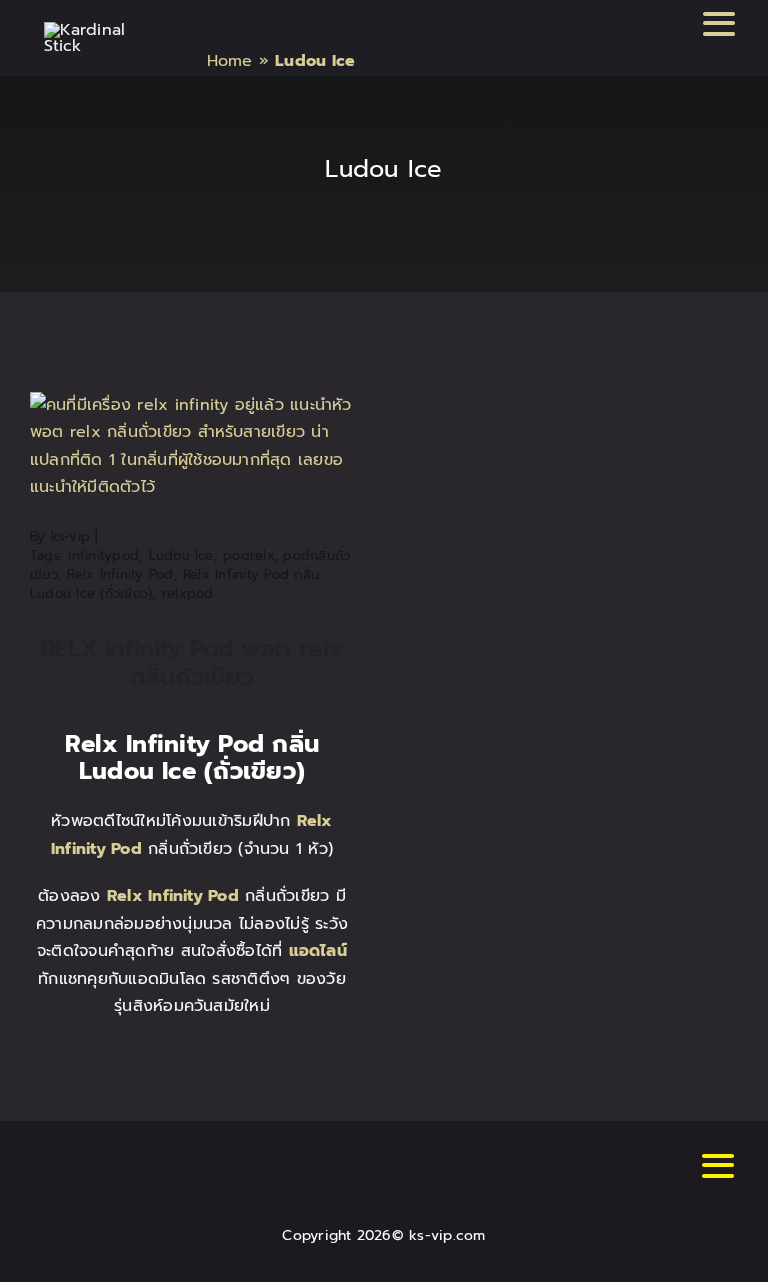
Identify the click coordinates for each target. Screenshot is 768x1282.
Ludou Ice (181, 555)
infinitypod (103, 555)
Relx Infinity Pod (120, 574)
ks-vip (70, 536)
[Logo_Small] (95, 30)
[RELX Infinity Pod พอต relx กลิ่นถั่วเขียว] (192, 405)
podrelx (248, 555)
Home (230, 61)
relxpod (188, 593)
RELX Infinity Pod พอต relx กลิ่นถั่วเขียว (192, 663)
